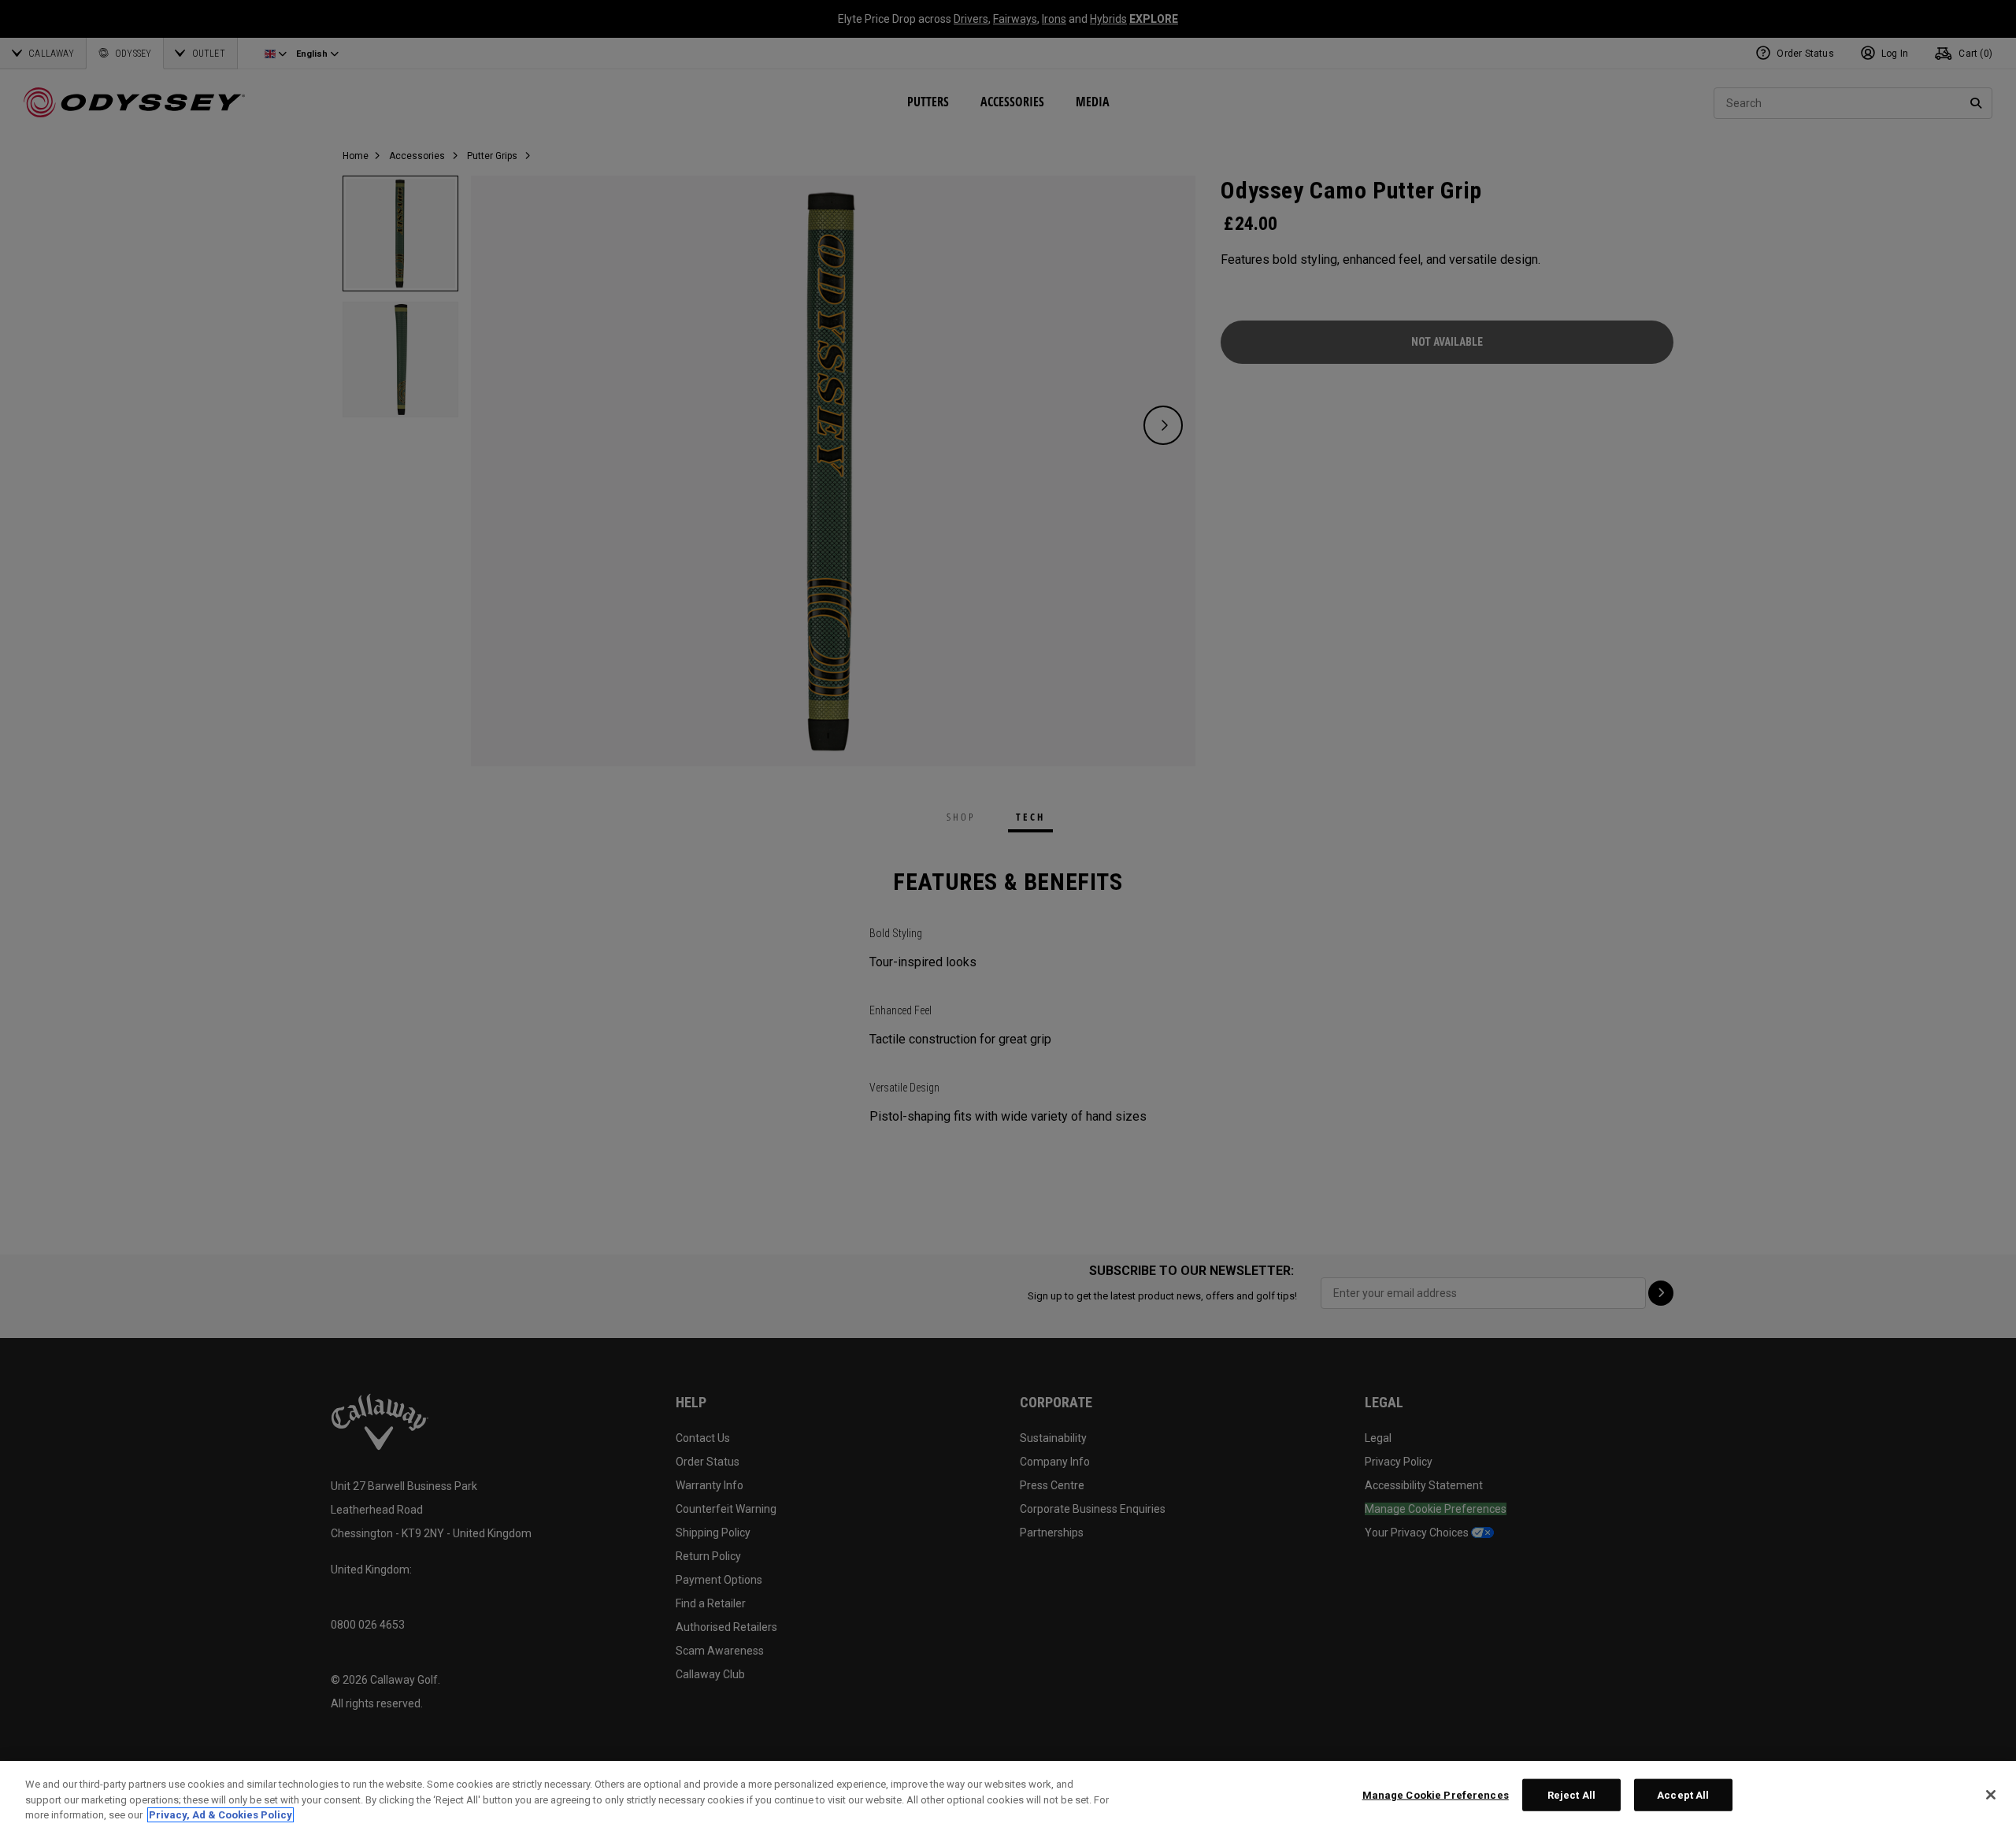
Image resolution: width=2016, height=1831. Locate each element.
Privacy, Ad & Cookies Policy (220, 1815)
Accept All (1683, 1794)
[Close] (1991, 1795)
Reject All (1571, 1794)
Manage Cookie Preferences (1436, 1794)
